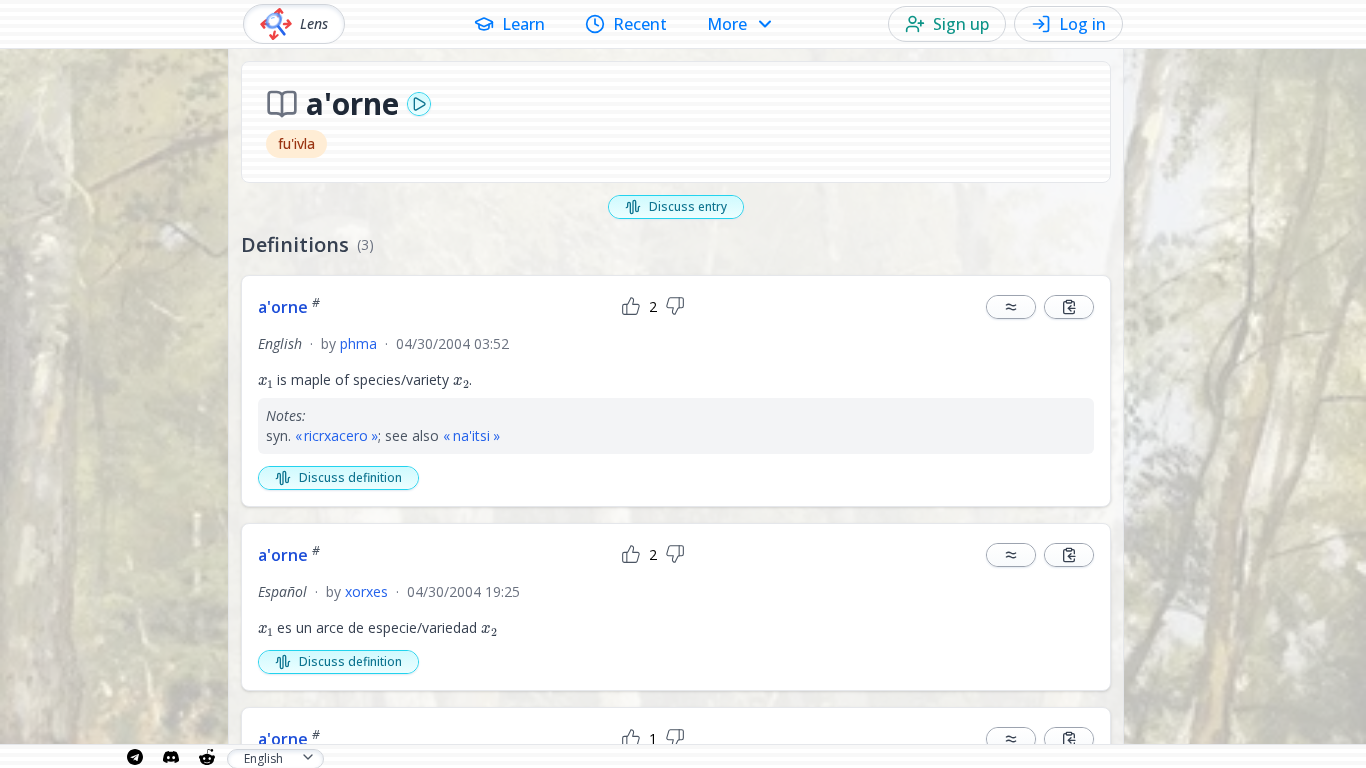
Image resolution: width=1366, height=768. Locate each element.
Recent (640, 24)
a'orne (289, 307)
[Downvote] (675, 307)
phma (358, 343)
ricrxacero (336, 435)
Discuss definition (350, 477)
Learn (523, 24)
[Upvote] (631, 307)
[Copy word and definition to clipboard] (1069, 307)
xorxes (366, 591)
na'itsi (471, 435)
